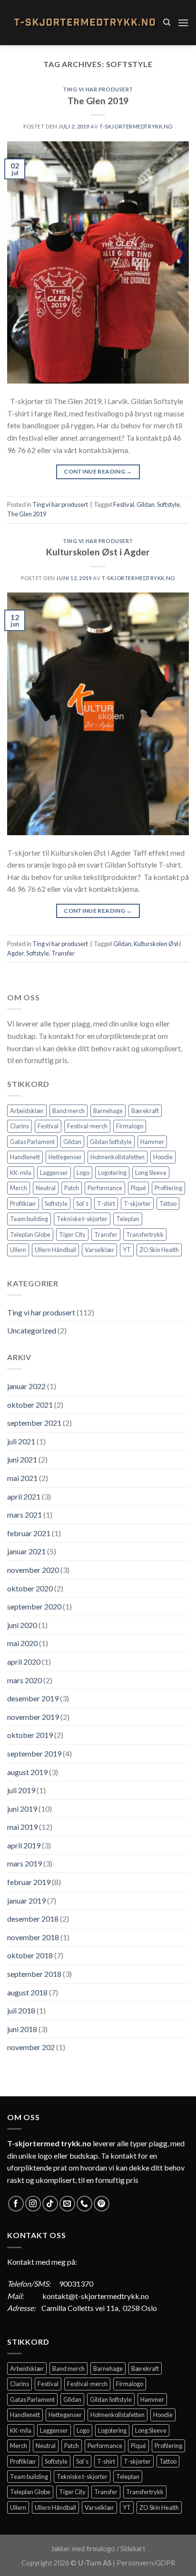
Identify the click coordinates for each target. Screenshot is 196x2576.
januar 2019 (26, 1900)
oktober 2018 (30, 1955)
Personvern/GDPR (146, 2563)
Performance (105, 1188)
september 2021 (34, 1423)
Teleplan (128, 1219)
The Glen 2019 (98, 101)
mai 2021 (22, 1478)
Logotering (112, 1173)
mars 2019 (24, 1863)
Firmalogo (130, 1126)
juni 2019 (22, 1809)
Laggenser (54, 1173)
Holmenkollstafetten (118, 1157)
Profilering (168, 1188)
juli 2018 (21, 2010)
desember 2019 (33, 1698)
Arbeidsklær (27, 1111)
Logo (83, 1173)
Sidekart (133, 2549)
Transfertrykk (145, 1234)
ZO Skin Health (159, 1250)
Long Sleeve (151, 1173)
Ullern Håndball (55, 1250)
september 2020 (34, 1606)
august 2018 (27, 1992)
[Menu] (183, 23)
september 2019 (34, 1753)
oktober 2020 (30, 1588)
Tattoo (168, 1204)
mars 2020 (24, 1680)
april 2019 (24, 1845)
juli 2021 (21, 1441)
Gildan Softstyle (111, 1142)
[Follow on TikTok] (50, 2204)
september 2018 (34, 1974)
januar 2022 (26, 1386)
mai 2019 (22, 1827)
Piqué (138, 1188)
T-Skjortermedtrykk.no (136, 126)
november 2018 (33, 1937)
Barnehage (108, 1111)
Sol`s (82, 1204)
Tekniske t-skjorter (82, 1219)
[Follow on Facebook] (16, 2204)
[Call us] (84, 2204)
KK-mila (21, 1173)
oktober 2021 (30, 1405)
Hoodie (163, 1157)
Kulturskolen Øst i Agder (98, 552)
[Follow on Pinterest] (102, 2204)
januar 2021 (26, 1551)
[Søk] (167, 22)
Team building (29, 1219)
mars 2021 (24, 1515)
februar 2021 (29, 1533)
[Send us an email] (67, 2204)
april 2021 (24, 1496)
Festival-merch (87, 1126)
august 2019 (27, 1772)
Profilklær (23, 1204)
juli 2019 (21, 1790)
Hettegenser (65, 1157)
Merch (19, 1188)
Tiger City (72, 1234)
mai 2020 (22, 1643)
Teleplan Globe (30, 1234)
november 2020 (33, 1570)
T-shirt (106, 1204)
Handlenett (25, 1157)
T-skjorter (137, 1204)
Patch (72, 1188)
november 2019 (33, 1717)
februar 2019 (29, 1882)
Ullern (18, 1250)
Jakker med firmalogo (83, 2549)
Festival (124, 504)
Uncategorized (32, 1330)
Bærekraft (145, 1111)
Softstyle (168, 504)
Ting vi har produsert (98, 89)
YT (127, 1250)
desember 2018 (33, 1919)
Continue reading (98, 471)
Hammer (152, 1142)
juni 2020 (22, 1625)
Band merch (69, 1111)
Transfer (63, 953)
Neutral (46, 1188)
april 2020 (24, 1662)
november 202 (31, 2047)
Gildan (146, 504)
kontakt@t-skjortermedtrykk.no (96, 2296)
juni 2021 (22, 1459)
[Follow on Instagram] (33, 2204)
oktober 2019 (30, 1735)
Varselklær (99, 1250)
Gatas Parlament (32, 1142)
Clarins (20, 1126)
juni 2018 (22, 2029)
